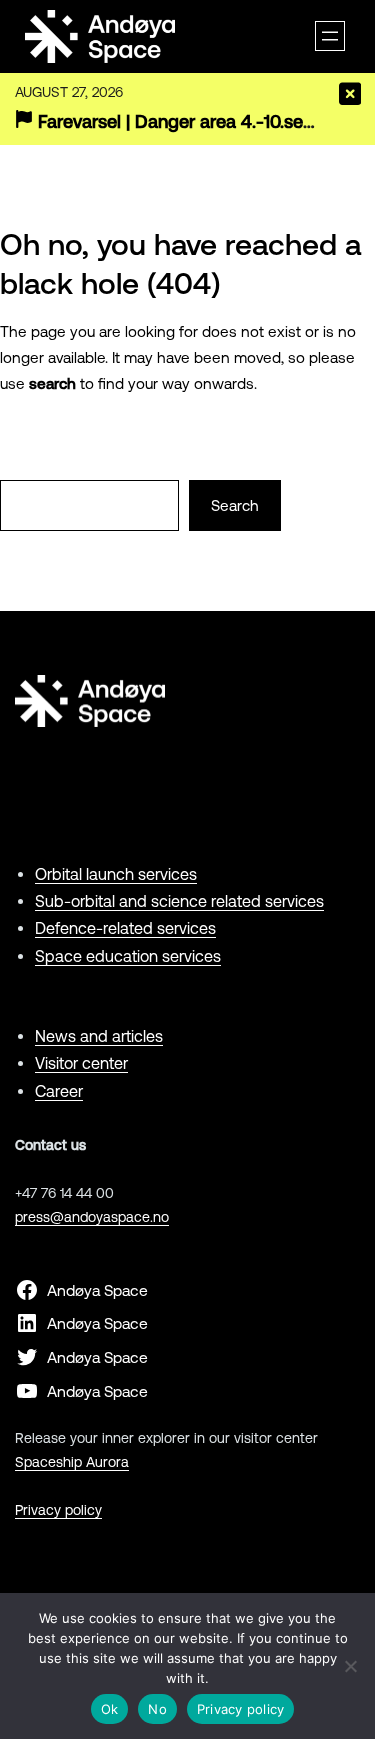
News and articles (99, 1036)
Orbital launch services (116, 874)
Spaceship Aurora (72, 1462)
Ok (110, 1709)
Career (59, 1091)
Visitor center (81, 1063)
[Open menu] (330, 36)
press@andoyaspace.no (92, 1217)
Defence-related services (125, 928)
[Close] (350, 94)
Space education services (128, 956)
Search (235, 505)
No (157, 1709)
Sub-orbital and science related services (179, 901)
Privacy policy (58, 1510)
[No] (350, 1666)
